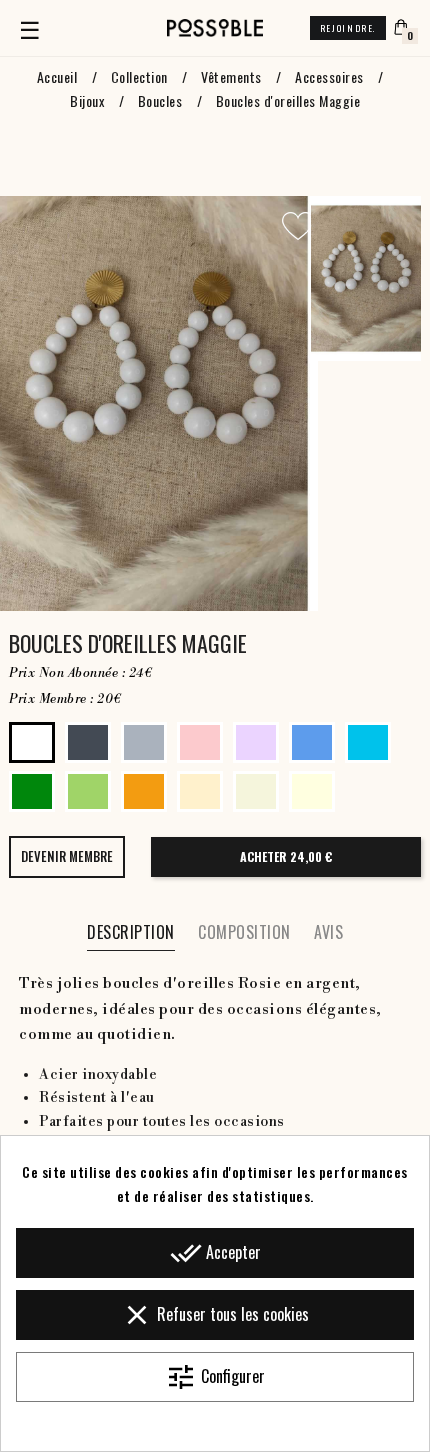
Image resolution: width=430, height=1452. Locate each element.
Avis (328, 932)
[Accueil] (215, 28)
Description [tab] (131, 932)
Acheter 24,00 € (286, 856)
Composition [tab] (244, 932)
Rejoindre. (348, 28)
